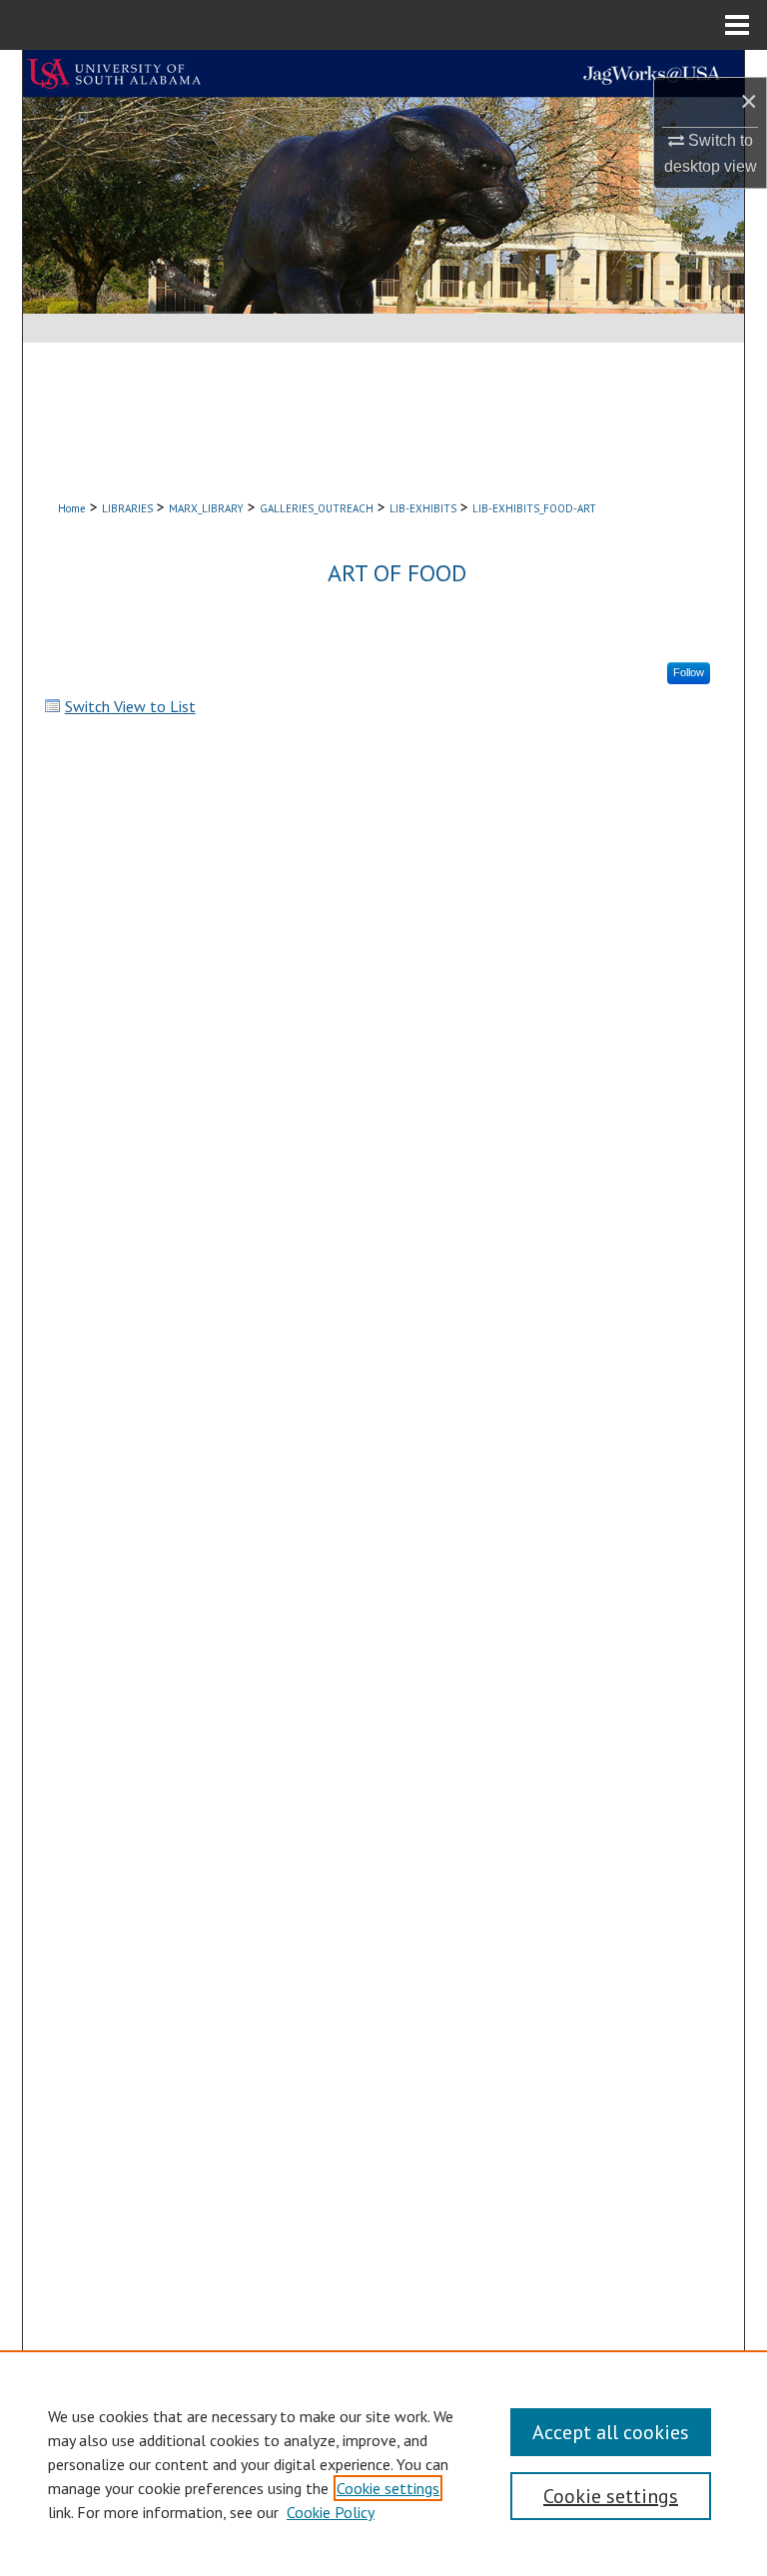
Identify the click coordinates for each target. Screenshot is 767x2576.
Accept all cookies (611, 2432)
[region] (383, 2463)
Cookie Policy (331, 2512)
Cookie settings (388, 2488)
